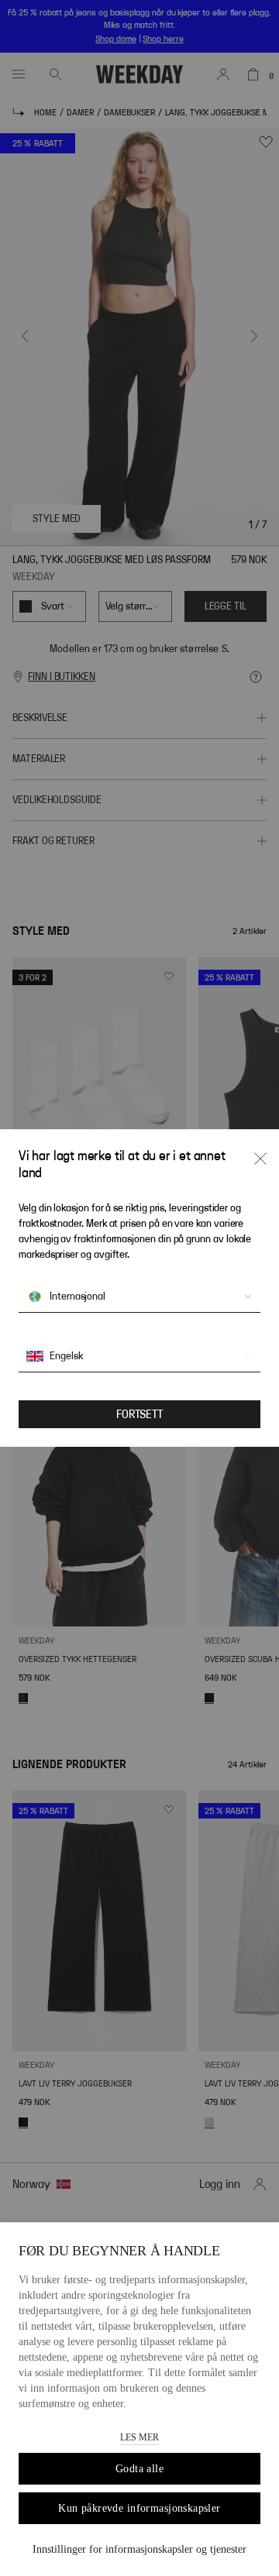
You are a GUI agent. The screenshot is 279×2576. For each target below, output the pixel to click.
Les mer (139, 2437)
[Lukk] (260, 1159)
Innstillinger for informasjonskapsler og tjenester (139, 2549)
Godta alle (139, 2469)
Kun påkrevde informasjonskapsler (139, 2508)
